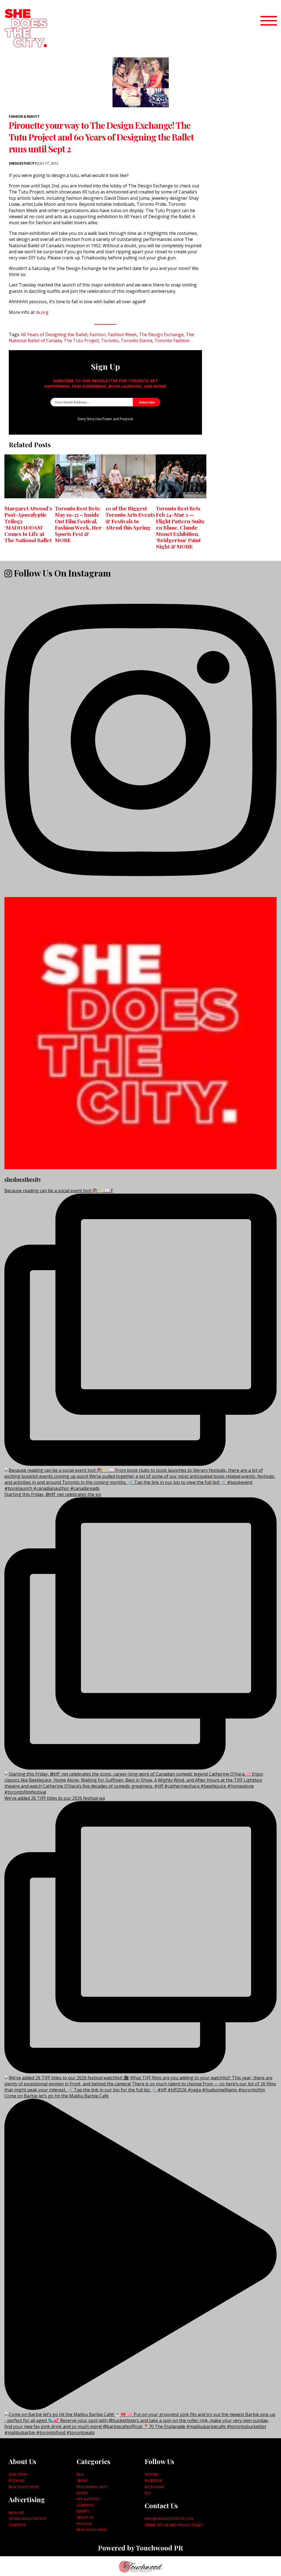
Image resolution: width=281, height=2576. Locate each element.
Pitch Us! (16, 2481)
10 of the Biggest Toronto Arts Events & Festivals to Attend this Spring (130, 518)
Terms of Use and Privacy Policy (174, 2525)
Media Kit (16, 2513)
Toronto (110, 341)
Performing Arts (92, 2487)
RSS (148, 2493)
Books (82, 2493)
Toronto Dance (137, 341)
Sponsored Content (27, 2519)
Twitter (152, 2474)
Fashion (98, 334)
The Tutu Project (81, 341)
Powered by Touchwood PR (140, 2548)
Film (80, 2474)
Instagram (154, 2487)
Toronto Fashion (172, 341)
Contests (17, 2525)
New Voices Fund (24, 2487)
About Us (85, 2517)
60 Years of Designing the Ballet (54, 334)
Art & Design (88, 2499)
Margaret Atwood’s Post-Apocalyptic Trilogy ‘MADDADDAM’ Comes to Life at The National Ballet (28, 524)
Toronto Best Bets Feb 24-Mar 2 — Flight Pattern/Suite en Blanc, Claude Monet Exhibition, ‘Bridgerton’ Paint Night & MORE (180, 527)
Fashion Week (122, 334)
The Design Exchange (161, 334)
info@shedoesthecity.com (169, 2519)
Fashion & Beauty (24, 116)
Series (82, 2481)
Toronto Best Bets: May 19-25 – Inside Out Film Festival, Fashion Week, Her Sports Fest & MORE (78, 524)
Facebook (153, 2481)
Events (83, 2511)
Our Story (18, 2474)
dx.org (42, 312)
